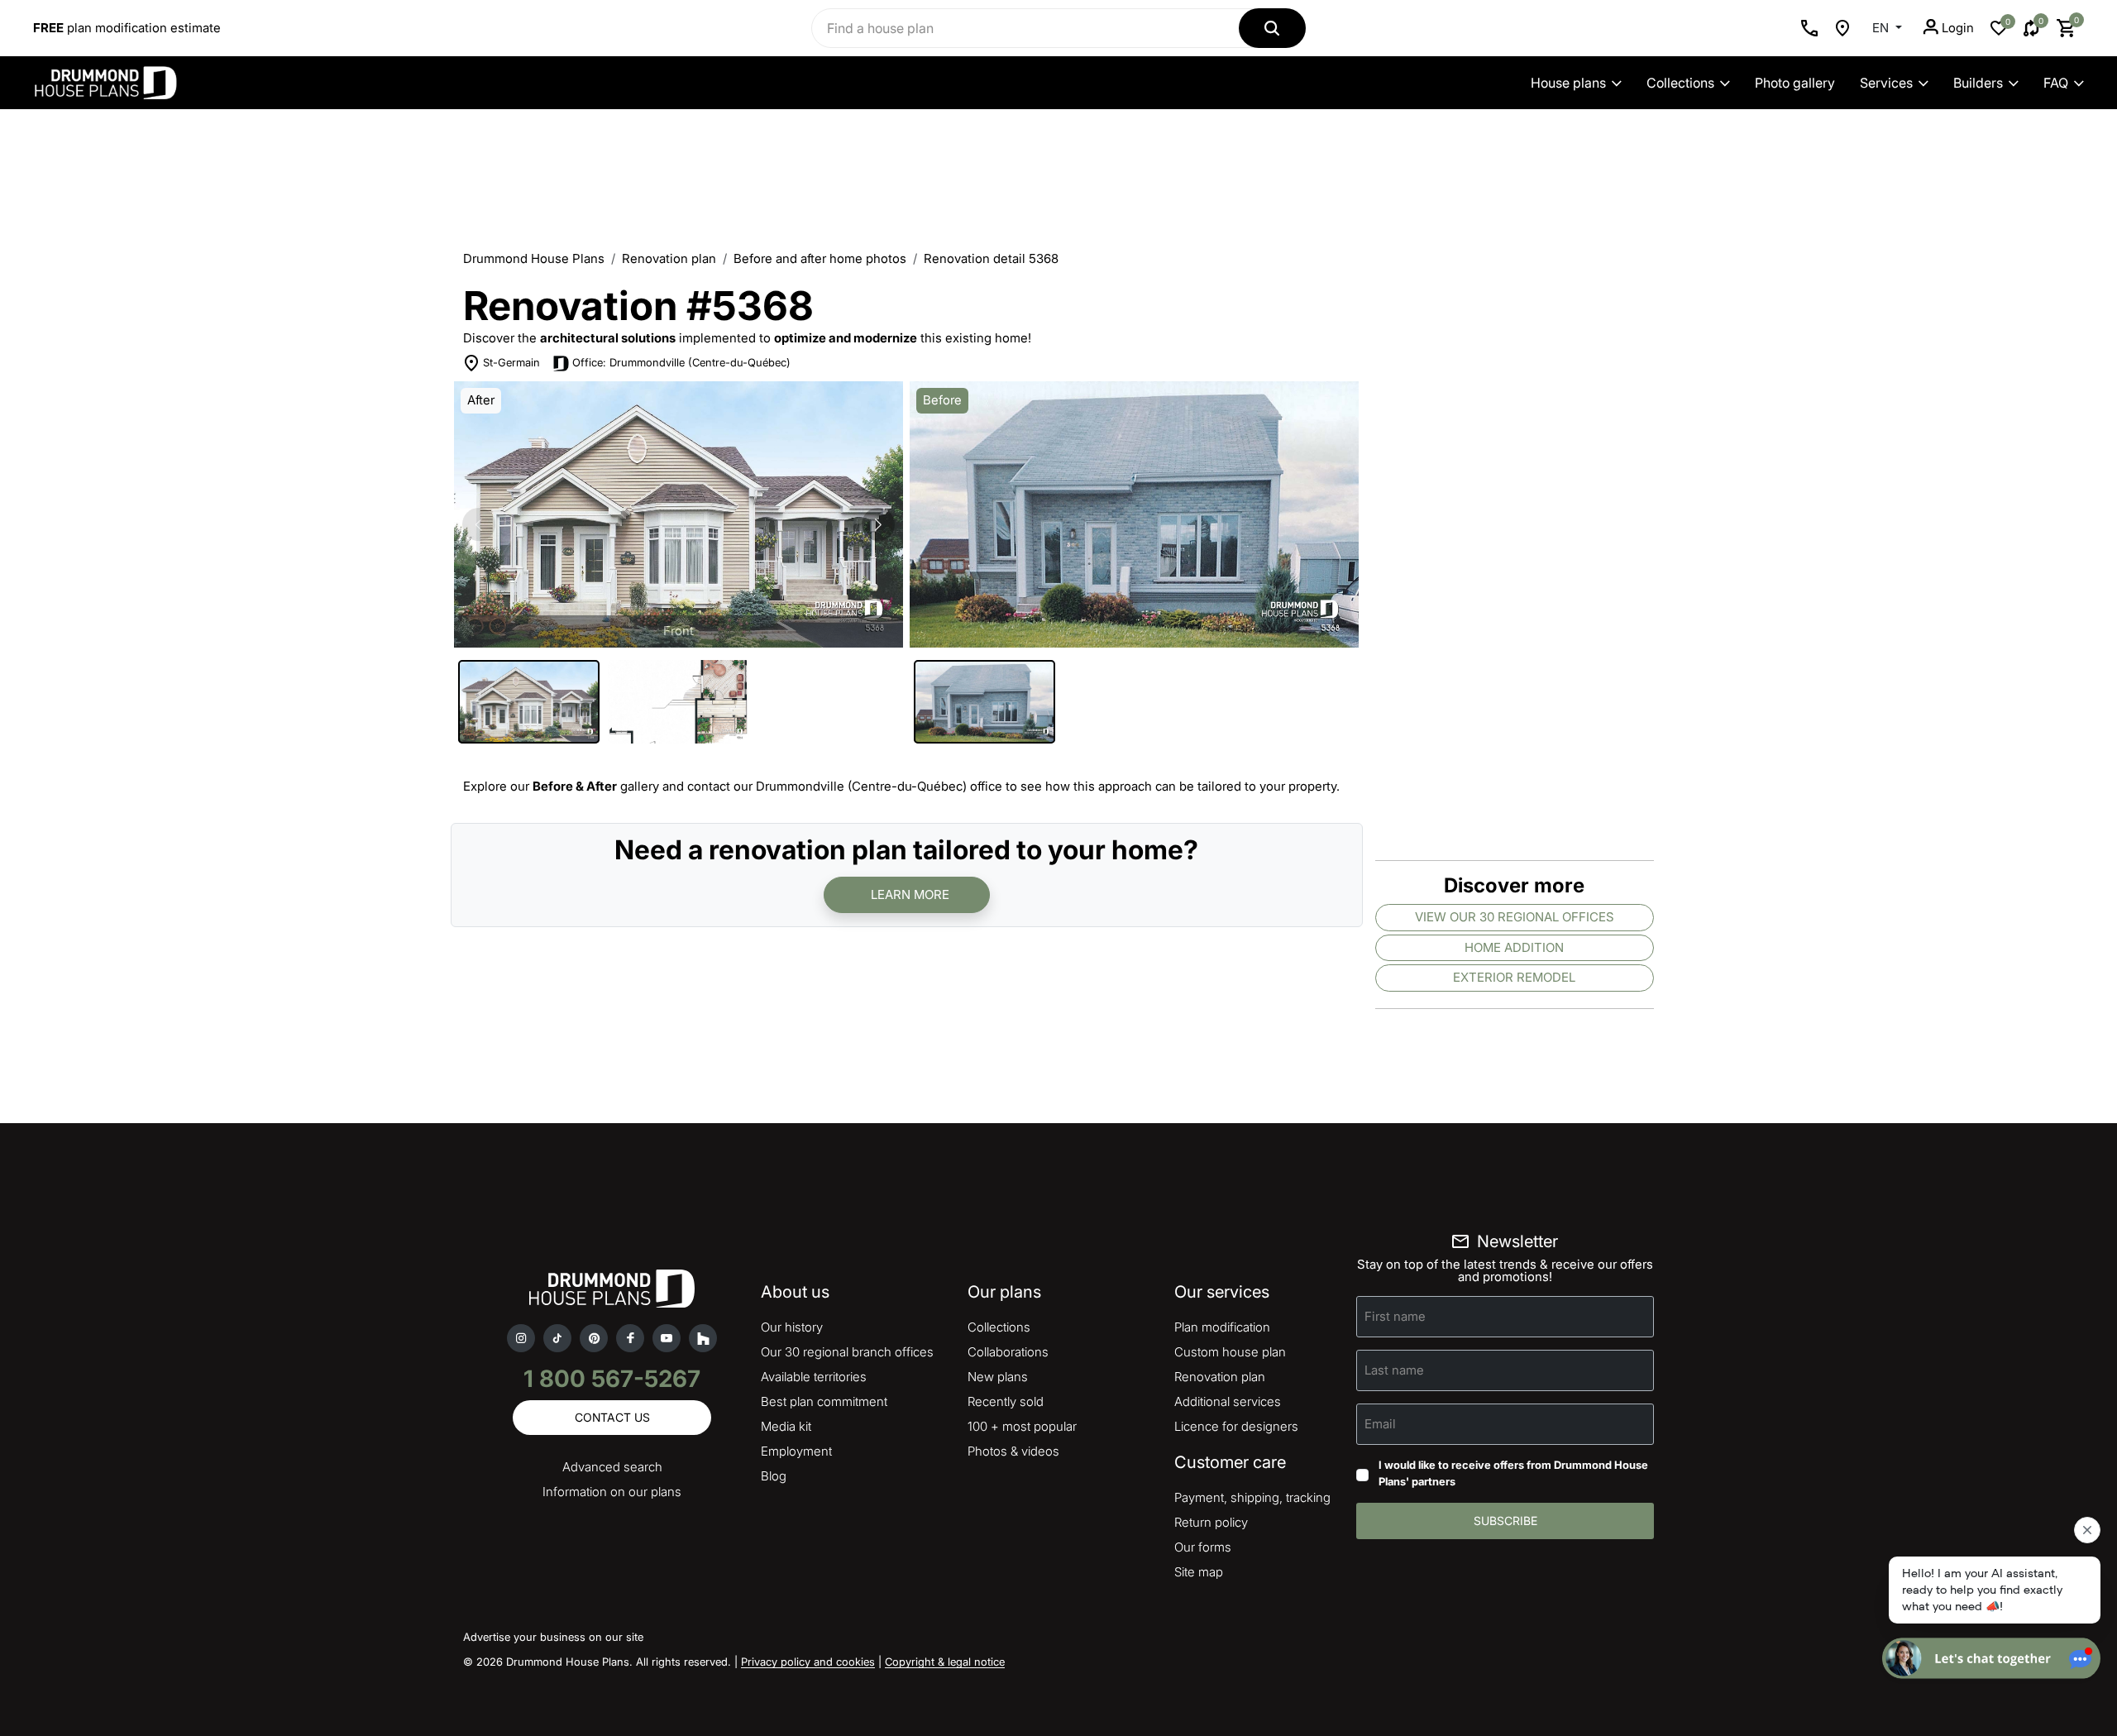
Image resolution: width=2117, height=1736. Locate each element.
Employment (796, 1451)
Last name (1394, 1370)
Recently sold (1006, 1401)
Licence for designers (1236, 1426)
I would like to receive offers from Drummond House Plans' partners (1513, 1473)
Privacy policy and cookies (808, 1662)
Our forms (1203, 1547)
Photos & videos (1013, 1451)
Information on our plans (612, 1492)
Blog (774, 1476)
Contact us (612, 1417)
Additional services (1228, 1401)
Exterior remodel (1514, 977)
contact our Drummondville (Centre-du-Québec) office (845, 786)
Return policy (1211, 1522)
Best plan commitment (824, 1401)
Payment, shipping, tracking (1252, 1497)
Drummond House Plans (534, 258)
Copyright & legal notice (945, 1662)
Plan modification (1222, 1327)
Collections (1680, 83)
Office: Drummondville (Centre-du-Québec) (681, 362)
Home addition (1514, 947)
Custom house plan (1230, 1352)
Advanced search (612, 1467)
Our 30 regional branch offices (847, 1352)
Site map (1199, 1572)
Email (1380, 1424)
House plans (1568, 83)
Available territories (814, 1377)
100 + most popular (1022, 1426)
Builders (1978, 83)
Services (1886, 83)
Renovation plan (669, 258)
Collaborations (1008, 1352)
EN (1882, 28)
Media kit (786, 1426)
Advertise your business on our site (553, 1637)
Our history (792, 1327)
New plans (998, 1377)
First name (1395, 1316)
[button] (878, 524)
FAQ (2056, 83)
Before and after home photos (820, 258)
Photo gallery (1795, 83)
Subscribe (1505, 1521)
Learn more (910, 894)
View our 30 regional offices (1515, 917)
